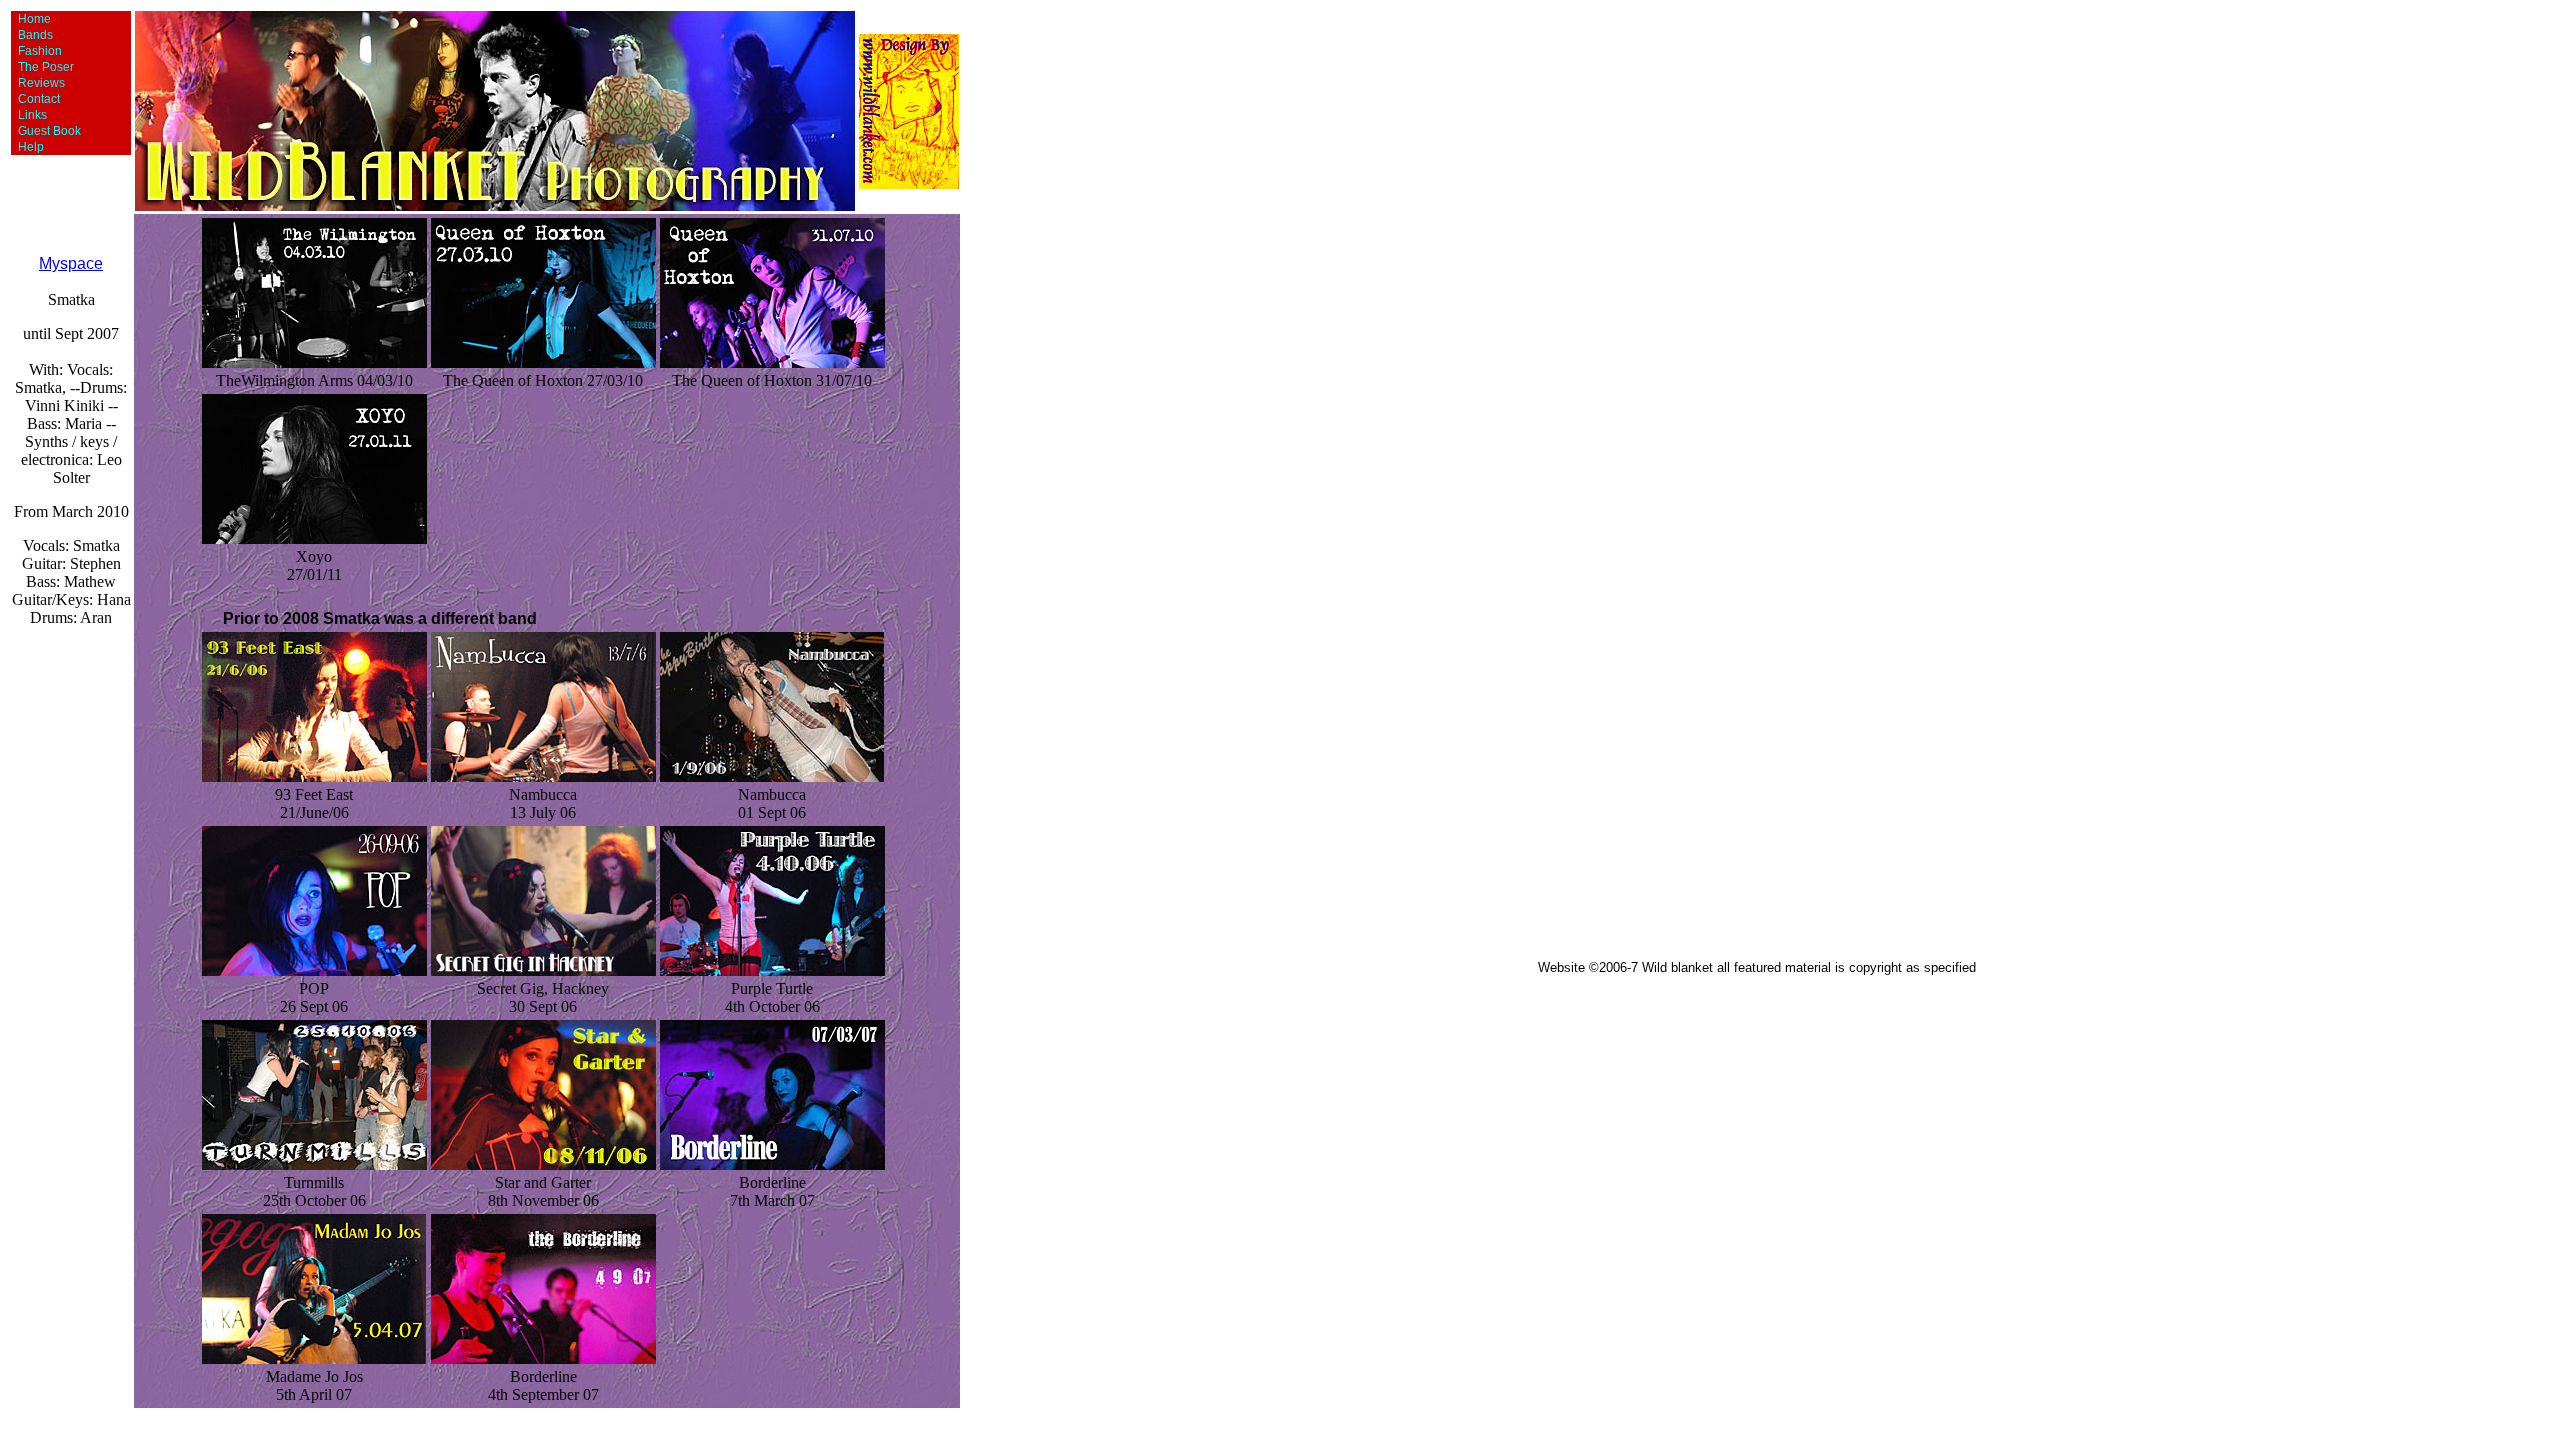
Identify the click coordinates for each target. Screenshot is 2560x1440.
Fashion (37, 51)
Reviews (38, 83)
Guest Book (46, 131)
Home (31, 19)
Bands (32, 35)
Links (29, 115)
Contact (36, 99)
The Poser (43, 67)
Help (28, 147)
